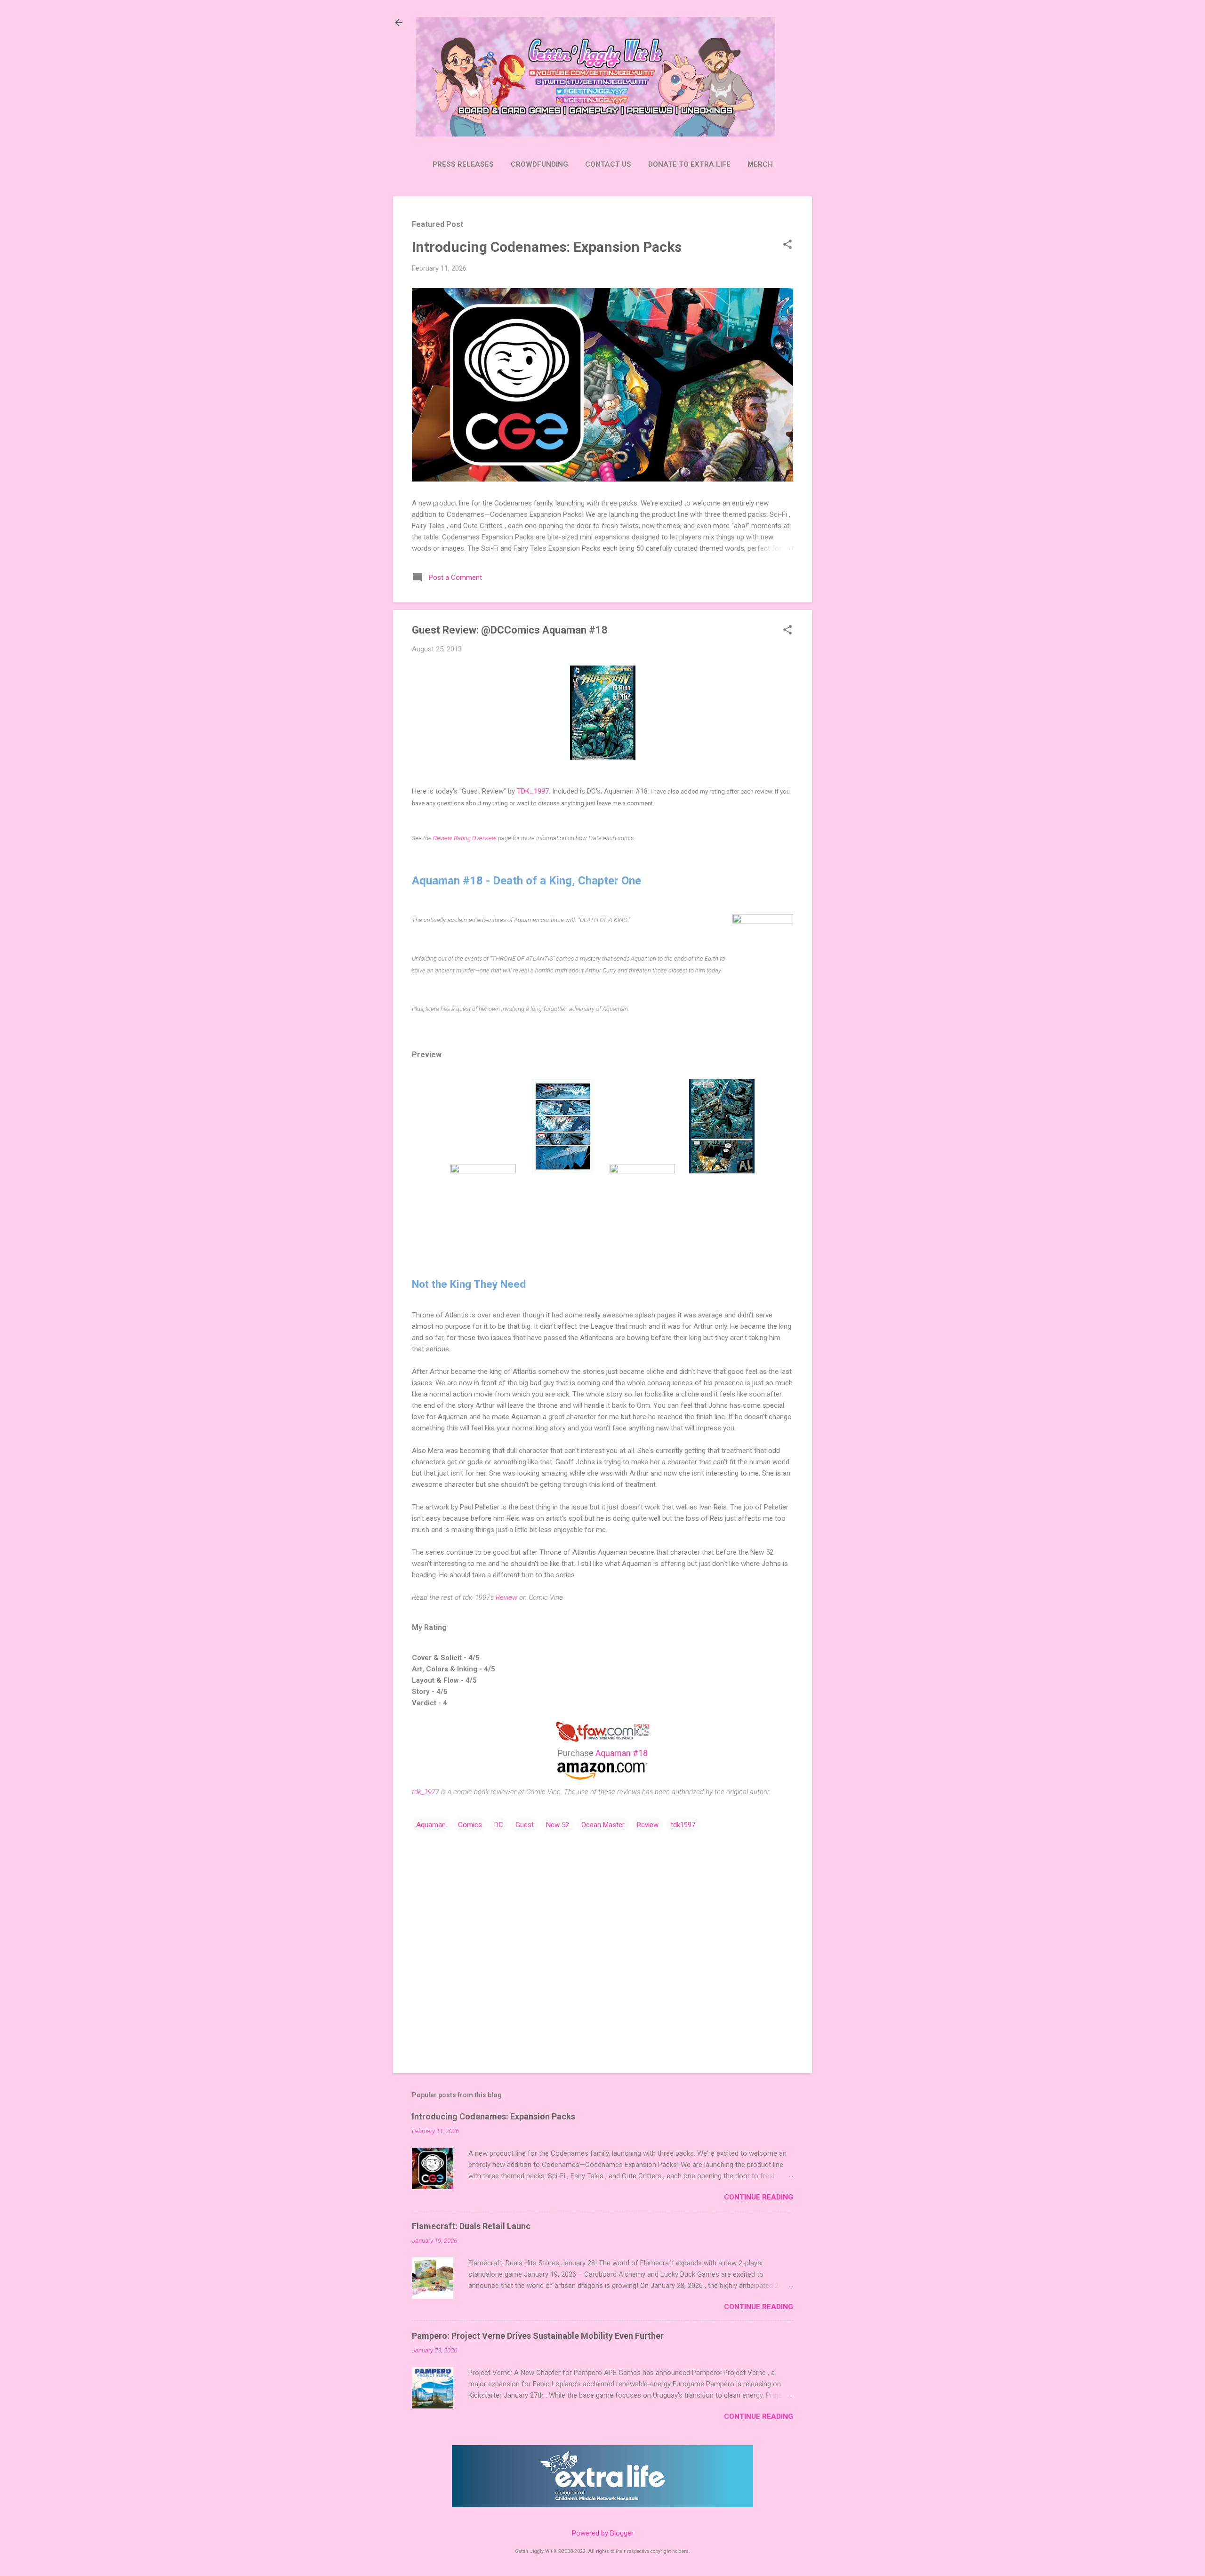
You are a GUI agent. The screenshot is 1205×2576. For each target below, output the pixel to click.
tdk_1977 (426, 1792)
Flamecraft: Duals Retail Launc (471, 2226)
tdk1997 (683, 1825)
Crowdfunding (539, 164)
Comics (470, 1825)
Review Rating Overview (465, 838)
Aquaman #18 (622, 1753)
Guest (525, 1825)
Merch (760, 164)
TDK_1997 (533, 791)
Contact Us (608, 164)
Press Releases (463, 164)
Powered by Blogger (603, 2533)
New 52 (558, 1825)
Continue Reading (759, 2197)
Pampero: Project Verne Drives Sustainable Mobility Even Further (538, 2336)
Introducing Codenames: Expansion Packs (547, 247)
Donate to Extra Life (689, 164)
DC (499, 1825)
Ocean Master (603, 1825)
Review (506, 1597)
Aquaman (431, 1825)
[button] (787, 245)
